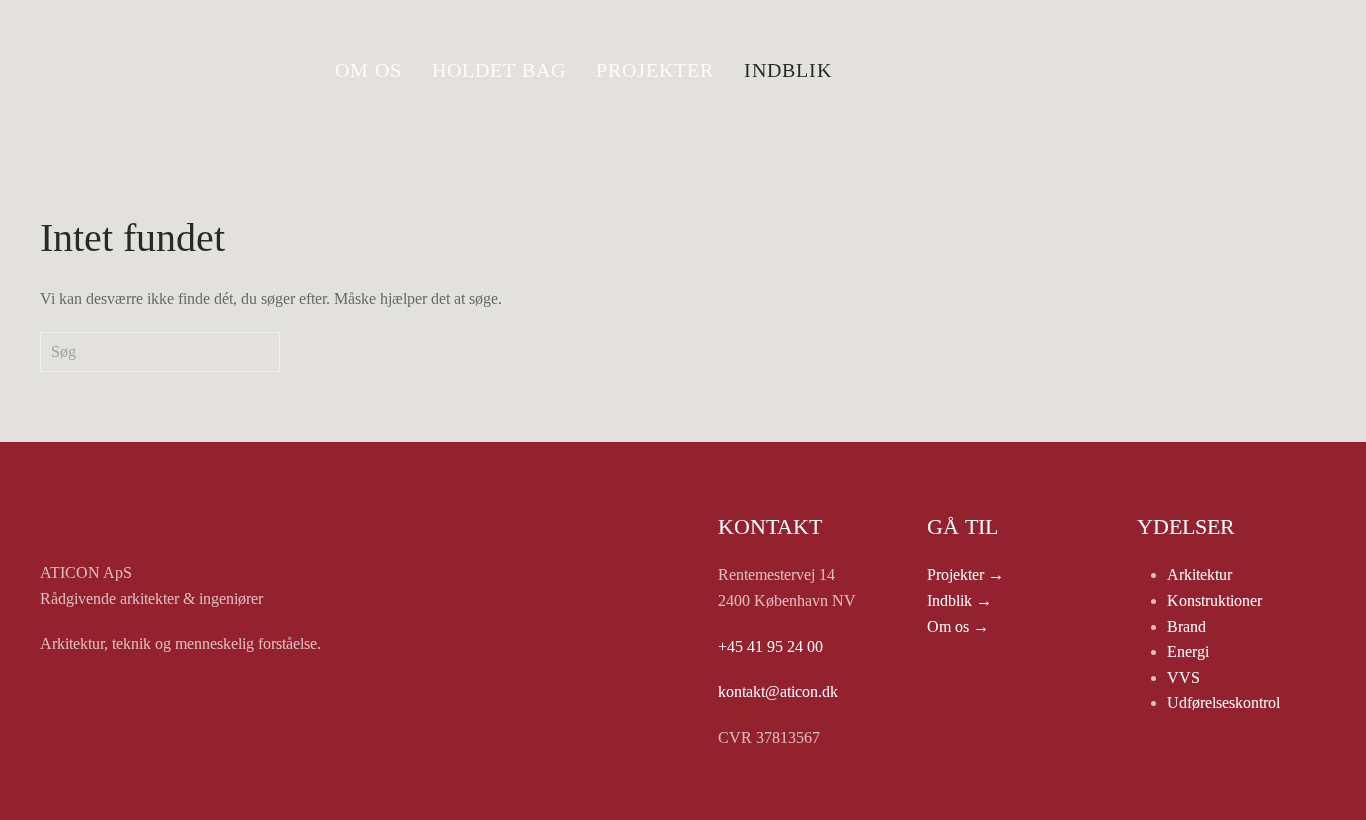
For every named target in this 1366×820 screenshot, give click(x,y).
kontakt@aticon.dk (778, 691)
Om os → (958, 626)
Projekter (655, 70)
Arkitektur (1199, 574)
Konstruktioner (1214, 600)
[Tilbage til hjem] (165, 70)
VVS (1183, 677)
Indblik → (959, 600)
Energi (1188, 651)
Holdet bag (499, 70)
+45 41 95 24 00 (770, 646)
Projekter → (965, 574)
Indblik (788, 70)
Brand (1186, 626)
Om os (368, 70)
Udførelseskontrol (1223, 702)
